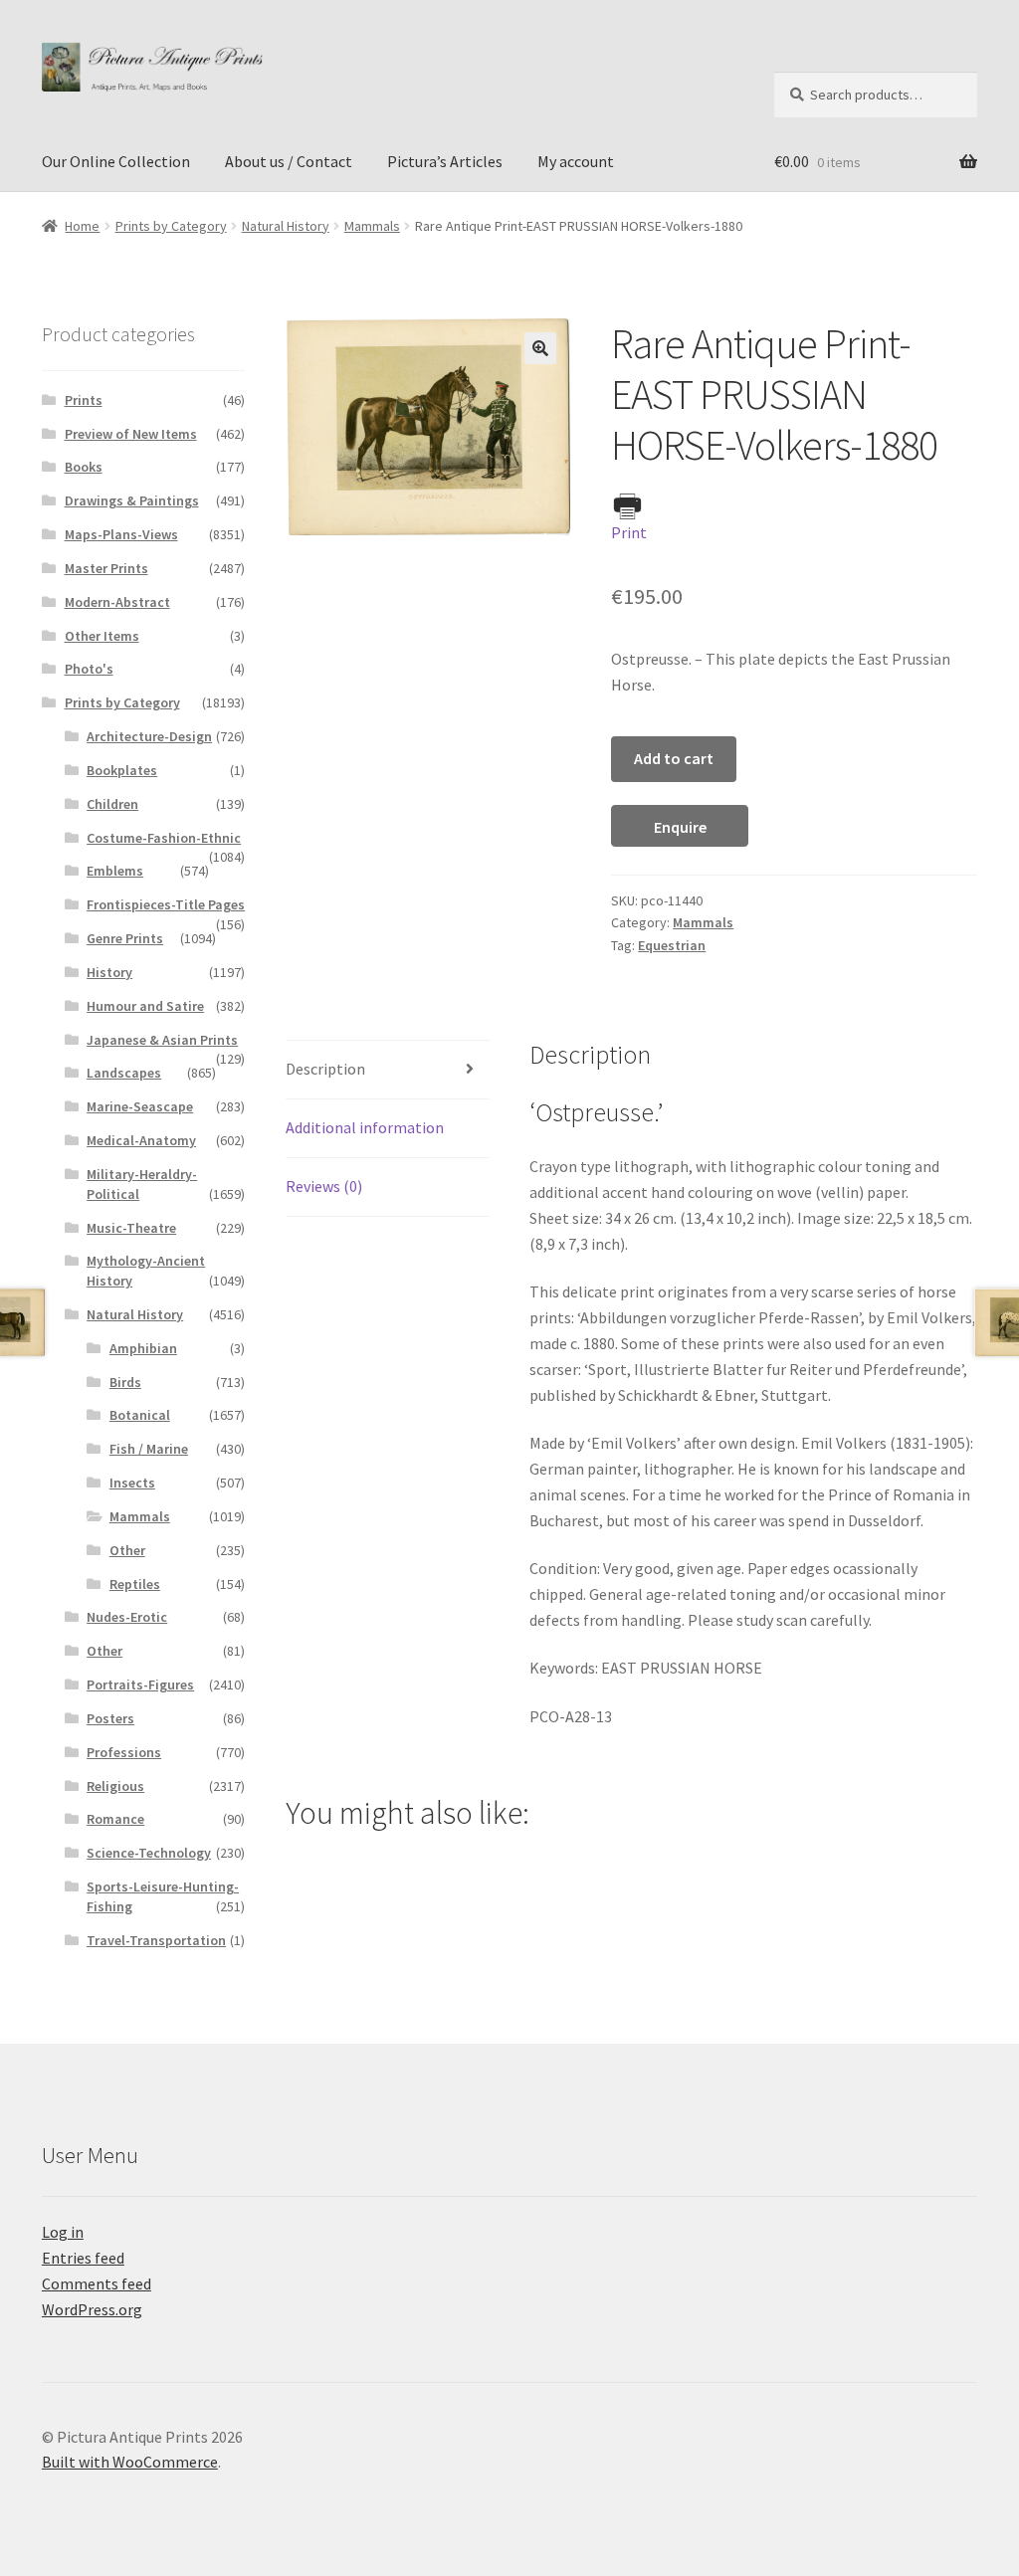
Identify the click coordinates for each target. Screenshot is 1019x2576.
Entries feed (83, 2258)
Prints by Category (171, 226)
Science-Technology (149, 1853)
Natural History (286, 226)
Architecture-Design (149, 736)
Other (127, 1550)
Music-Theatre (131, 1228)
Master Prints (106, 568)
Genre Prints (125, 938)
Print (629, 532)
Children (112, 804)
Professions (124, 1752)
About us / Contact (289, 161)
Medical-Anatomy (141, 1140)
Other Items (102, 636)
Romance (115, 1819)
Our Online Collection (116, 161)
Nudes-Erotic (127, 1617)
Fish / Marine (149, 1449)
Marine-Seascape (140, 1106)
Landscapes (124, 1073)
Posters (110, 1718)
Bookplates (122, 770)
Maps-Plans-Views (121, 534)
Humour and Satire (145, 1006)
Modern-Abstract (117, 602)
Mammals (372, 226)
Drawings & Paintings (132, 500)
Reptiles (135, 1584)
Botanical (140, 1415)
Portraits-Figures (140, 1684)
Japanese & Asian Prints (162, 1040)
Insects (132, 1483)
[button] (540, 348)
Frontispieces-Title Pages (166, 904)
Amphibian (143, 1348)
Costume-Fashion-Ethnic (164, 838)
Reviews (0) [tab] (324, 1186)
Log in (63, 2232)
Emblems (115, 871)
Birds (125, 1382)
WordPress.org (92, 2309)
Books (84, 467)
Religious (115, 1786)
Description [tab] (325, 1069)
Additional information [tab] (365, 1127)
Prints (84, 400)
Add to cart (674, 758)
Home (82, 226)
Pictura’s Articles (445, 161)
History (109, 972)
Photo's (89, 669)
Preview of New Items (131, 434)
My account (576, 161)
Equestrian (672, 945)
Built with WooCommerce (130, 2462)
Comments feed (97, 2283)
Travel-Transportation (156, 1940)
